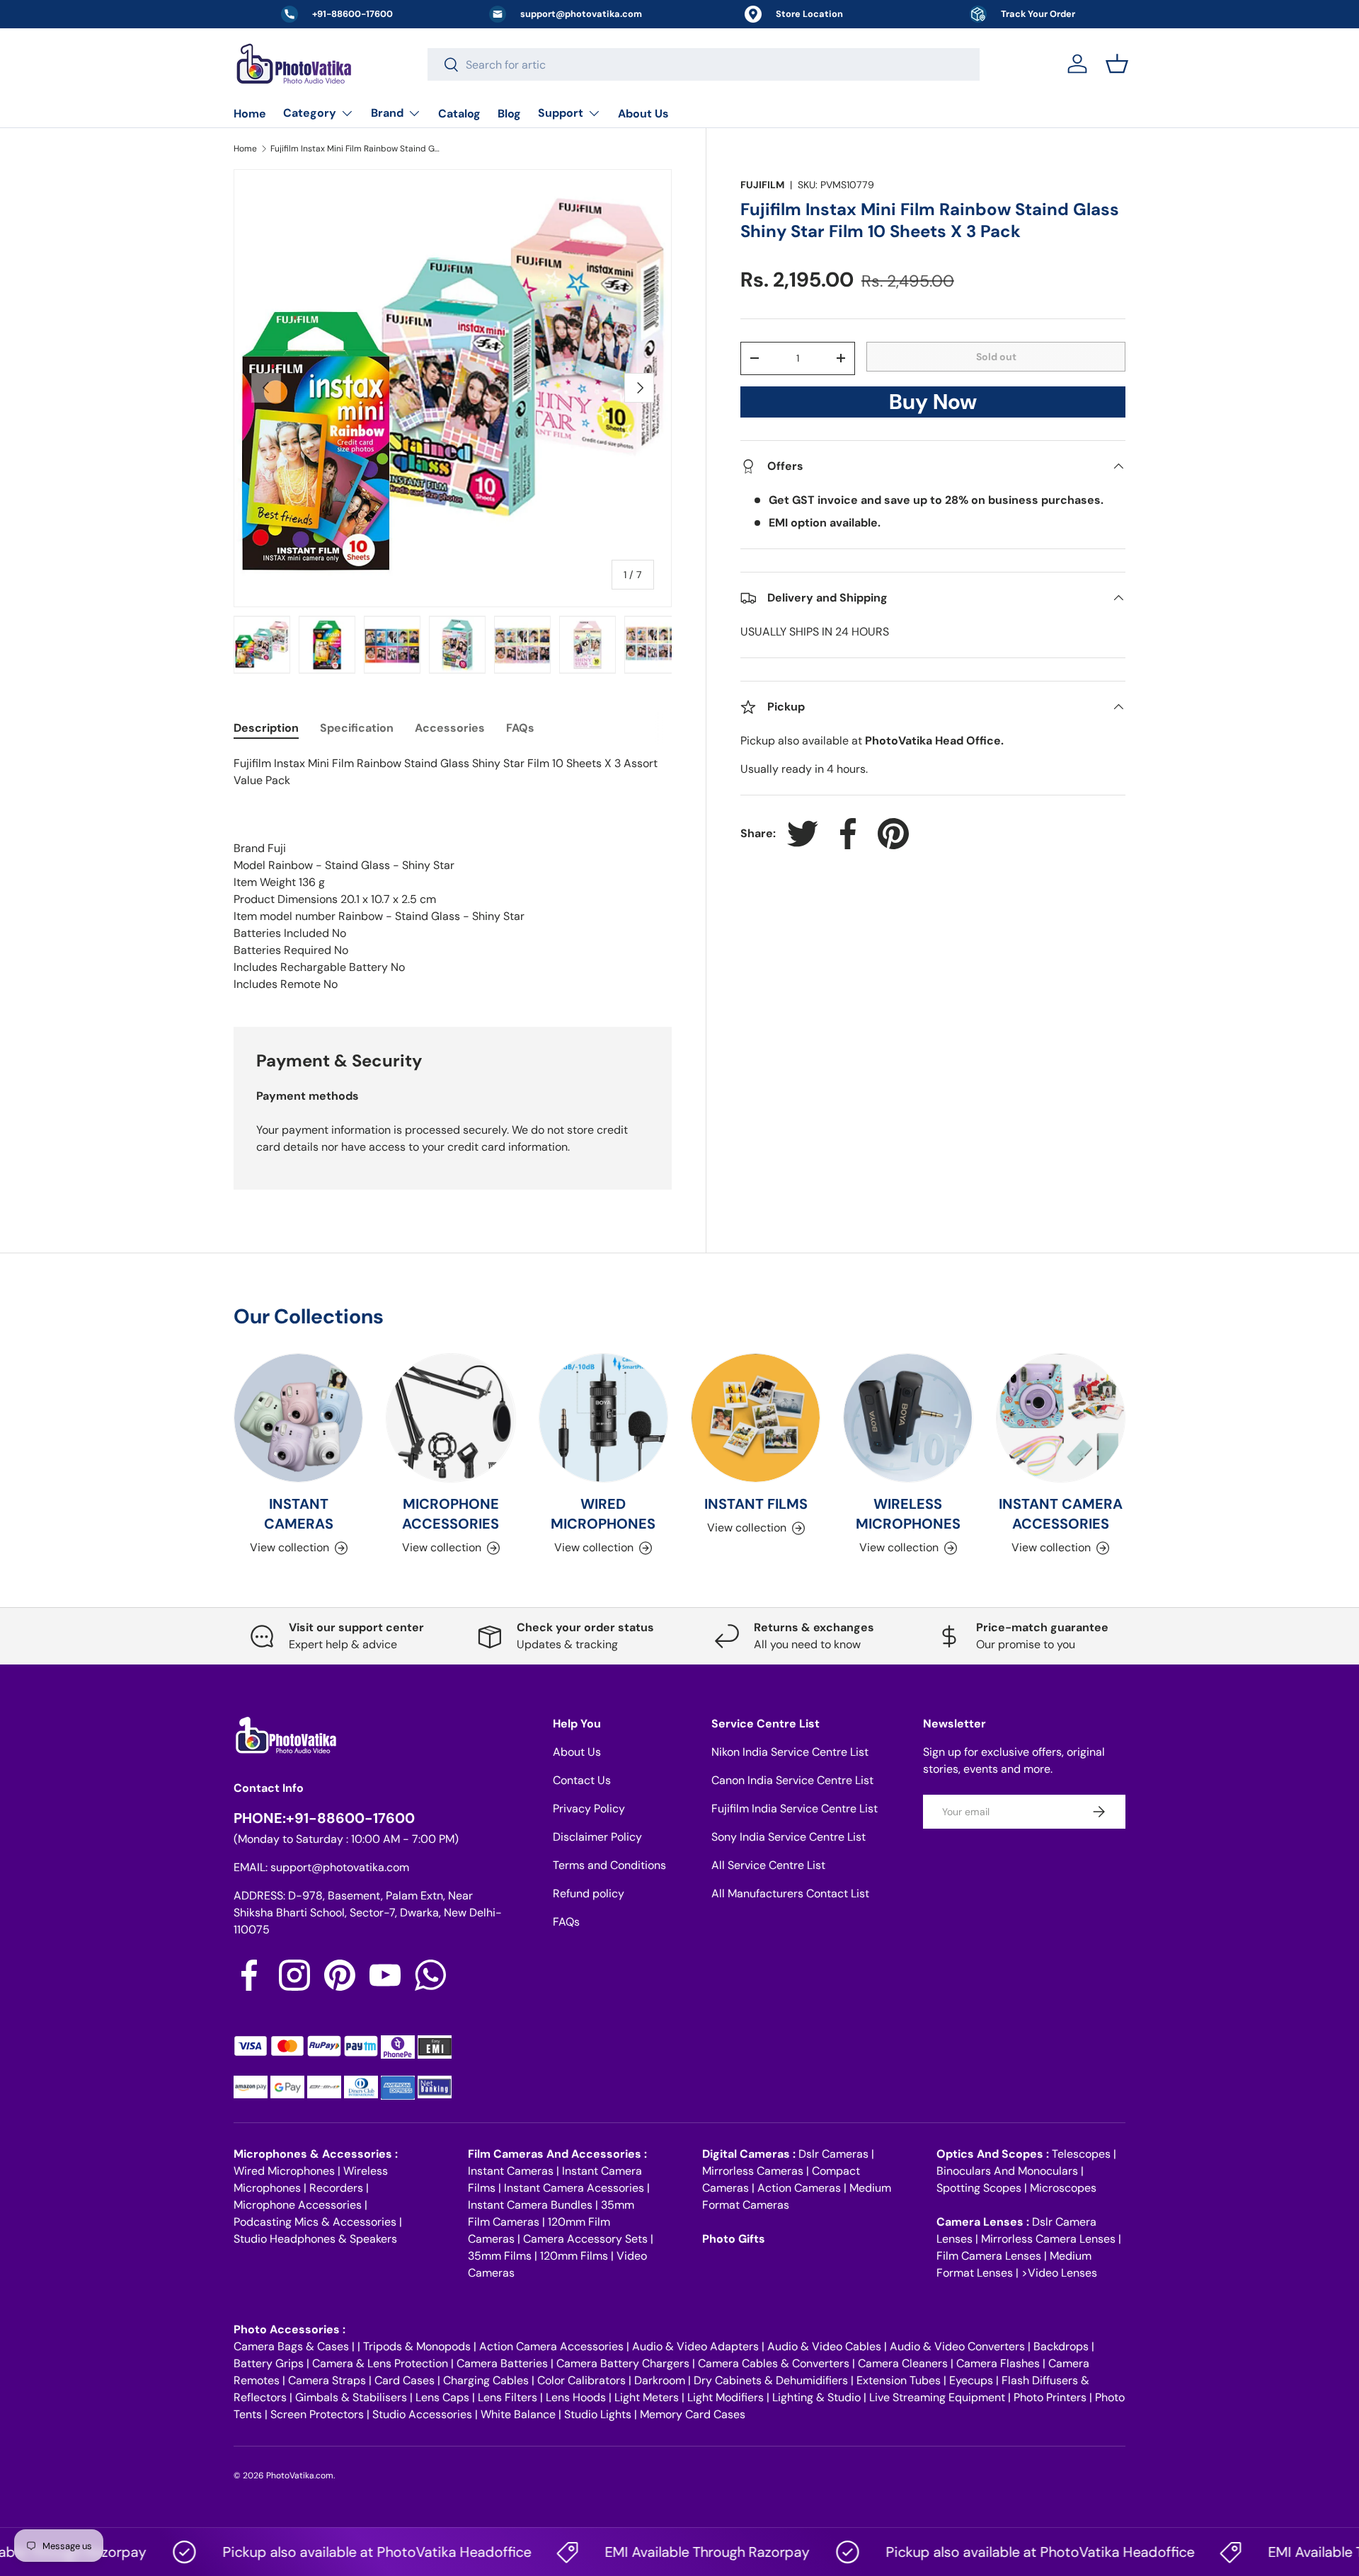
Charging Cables (486, 2380)
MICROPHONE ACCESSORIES (451, 1514)
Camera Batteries (502, 2363)
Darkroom (660, 2380)
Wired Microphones (284, 2171)
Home (250, 114)
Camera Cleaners (903, 2363)
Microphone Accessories (298, 2205)
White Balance (518, 2414)
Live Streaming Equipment (937, 2397)
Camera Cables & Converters (774, 2363)
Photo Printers (1050, 2397)
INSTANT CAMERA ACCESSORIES (1061, 1514)
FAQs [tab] (520, 728)
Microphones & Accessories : (316, 2154)
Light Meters (647, 2397)
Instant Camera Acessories (574, 2188)
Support (561, 113)
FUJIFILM (762, 185)
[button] (1117, 64)
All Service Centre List (768, 1865)
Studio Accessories (422, 2414)
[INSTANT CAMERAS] (298, 1418)
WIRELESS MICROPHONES (908, 1514)
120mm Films (574, 2256)
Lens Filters (508, 2397)
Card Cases (405, 2380)
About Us (643, 114)
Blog (509, 114)
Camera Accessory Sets (585, 2239)
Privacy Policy (589, 1809)
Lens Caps (442, 2397)
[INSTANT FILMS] (756, 1418)
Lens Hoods (576, 2397)
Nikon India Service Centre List (790, 1752)
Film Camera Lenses (989, 2256)
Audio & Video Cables (824, 2346)
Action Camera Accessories (551, 2346)
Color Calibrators (581, 2380)
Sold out (996, 357)
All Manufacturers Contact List (790, 1893)
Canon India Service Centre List (792, 1780)
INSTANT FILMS (756, 1504)
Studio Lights (598, 2414)
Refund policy (589, 1893)
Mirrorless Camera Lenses (1048, 2239)
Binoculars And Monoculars (1007, 2171)
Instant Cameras (511, 2171)
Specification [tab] (357, 728)
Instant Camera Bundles (530, 2205)
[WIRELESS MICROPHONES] (908, 1418)
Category (310, 113)
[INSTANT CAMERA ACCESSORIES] (1061, 1418)
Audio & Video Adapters (695, 2346)
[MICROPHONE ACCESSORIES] (451, 1418)
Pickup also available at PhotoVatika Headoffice (330, 2552)
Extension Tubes (899, 2380)
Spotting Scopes (979, 2188)
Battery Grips (269, 2363)
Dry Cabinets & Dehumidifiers (771, 2380)
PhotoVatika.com (300, 2476)
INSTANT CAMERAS (299, 1514)
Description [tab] (266, 728)
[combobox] (704, 64)
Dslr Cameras (833, 2154)
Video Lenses (1062, 2273)
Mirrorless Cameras (753, 2171)
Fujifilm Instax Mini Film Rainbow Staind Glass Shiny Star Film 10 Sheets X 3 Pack (355, 149)
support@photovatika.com (340, 1867)
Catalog (459, 114)
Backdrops (1061, 2346)
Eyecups (971, 2380)
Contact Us (582, 1780)
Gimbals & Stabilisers (351, 2397)
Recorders (336, 2188)
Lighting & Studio (816, 2397)
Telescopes (1081, 2154)
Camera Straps (327, 2380)
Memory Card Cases (693, 2414)
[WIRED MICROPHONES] (603, 1418)
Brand (387, 113)
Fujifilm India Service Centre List (795, 1809)
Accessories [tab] (450, 728)
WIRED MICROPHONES (603, 1514)
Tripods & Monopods (417, 2346)
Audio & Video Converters (957, 2346)
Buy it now (933, 406)
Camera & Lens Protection (380, 2363)
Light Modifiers (726, 2397)
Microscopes (1063, 2188)
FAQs (566, 1922)
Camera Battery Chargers (623, 2363)
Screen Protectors (317, 2414)
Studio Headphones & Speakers (315, 2239)
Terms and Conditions (609, 1865)
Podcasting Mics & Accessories (315, 2222)
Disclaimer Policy (597, 1837)
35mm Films (500, 2256)
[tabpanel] (453, 874)
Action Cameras (799, 2188)
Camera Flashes (998, 2363)
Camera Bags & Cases (291, 2346)
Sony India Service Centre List (789, 1837)
